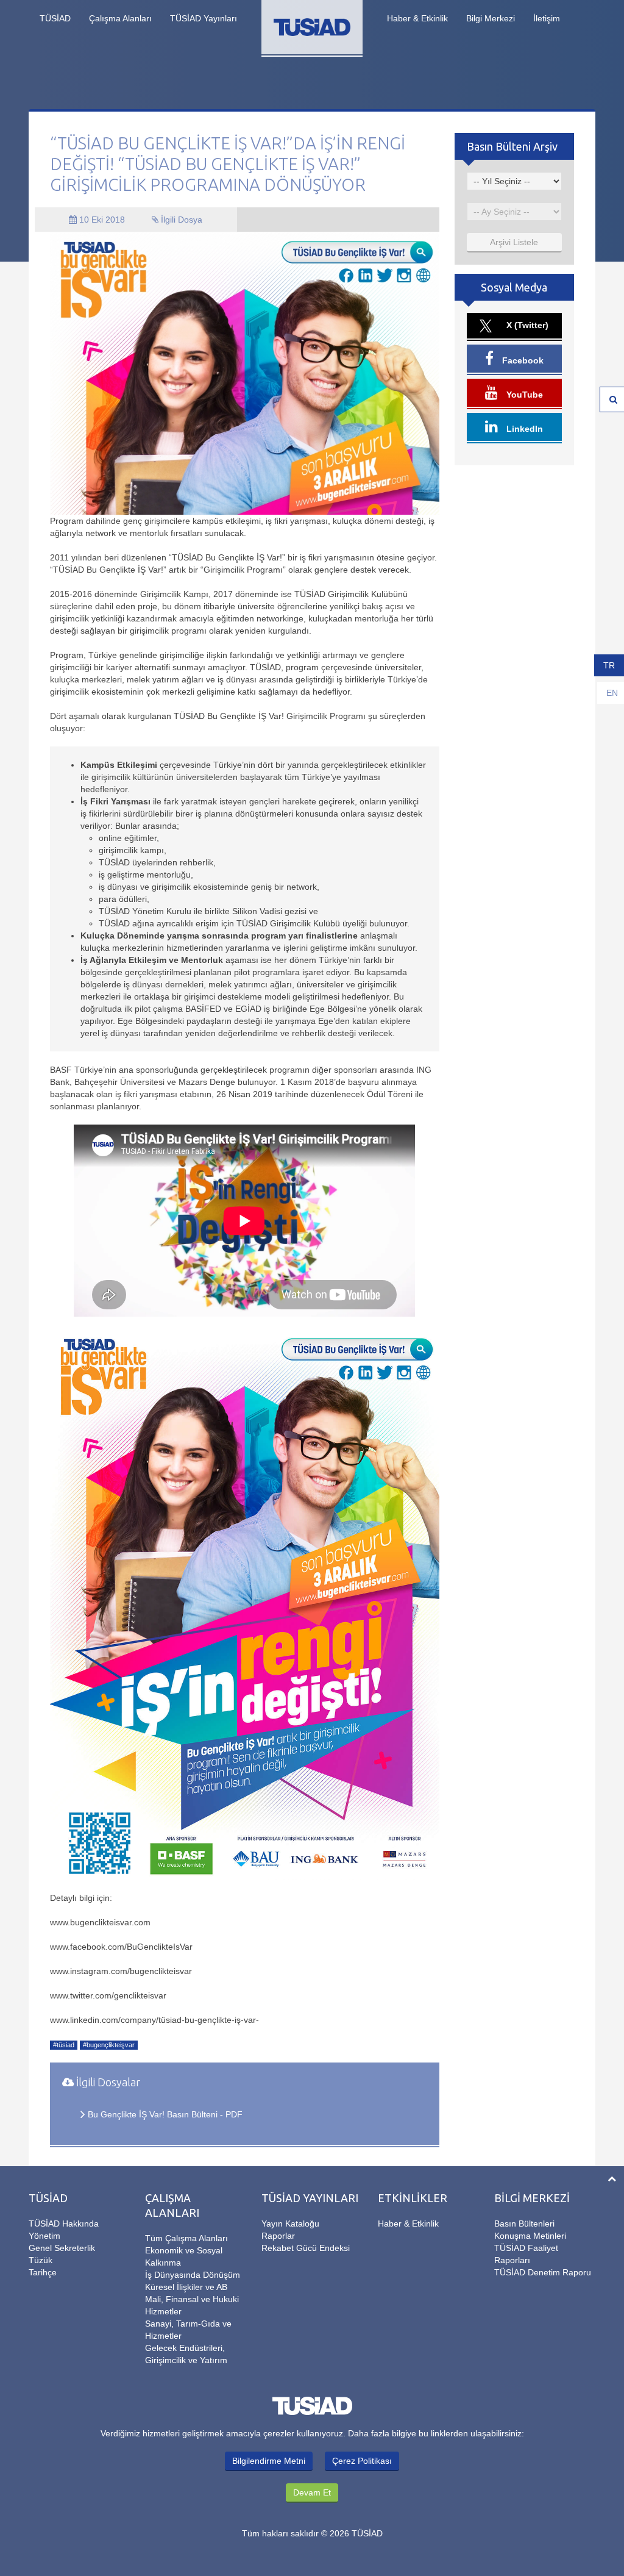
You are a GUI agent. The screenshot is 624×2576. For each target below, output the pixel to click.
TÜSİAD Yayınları (204, 18)
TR (609, 665)
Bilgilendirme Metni (269, 2461)
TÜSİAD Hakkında (64, 2224)
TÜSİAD (55, 18)
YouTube (523, 395)
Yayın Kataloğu (290, 2224)
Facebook (522, 360)
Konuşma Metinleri (530, 2236)
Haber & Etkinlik (417, 18)
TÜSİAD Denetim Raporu (543, 2272)
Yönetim (44, 2236)
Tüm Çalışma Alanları (186, 2238)
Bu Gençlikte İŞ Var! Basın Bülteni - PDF (165, 2114)
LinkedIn (523, 429)
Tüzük (41, 2260)
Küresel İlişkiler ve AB (186, 2287)
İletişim (547, 18)
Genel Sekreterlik (62, 2248)
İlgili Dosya (180, 220)
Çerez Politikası (362, 2461)
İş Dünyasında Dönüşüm (193, 2275)
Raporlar (278, 2236)
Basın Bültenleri (524, 2224)
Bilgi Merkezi (491, 18)
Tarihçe (43, 2272)
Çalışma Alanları (120, 18)
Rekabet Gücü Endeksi (306, 2248)
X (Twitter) (526, 325)
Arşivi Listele (514, 242)
